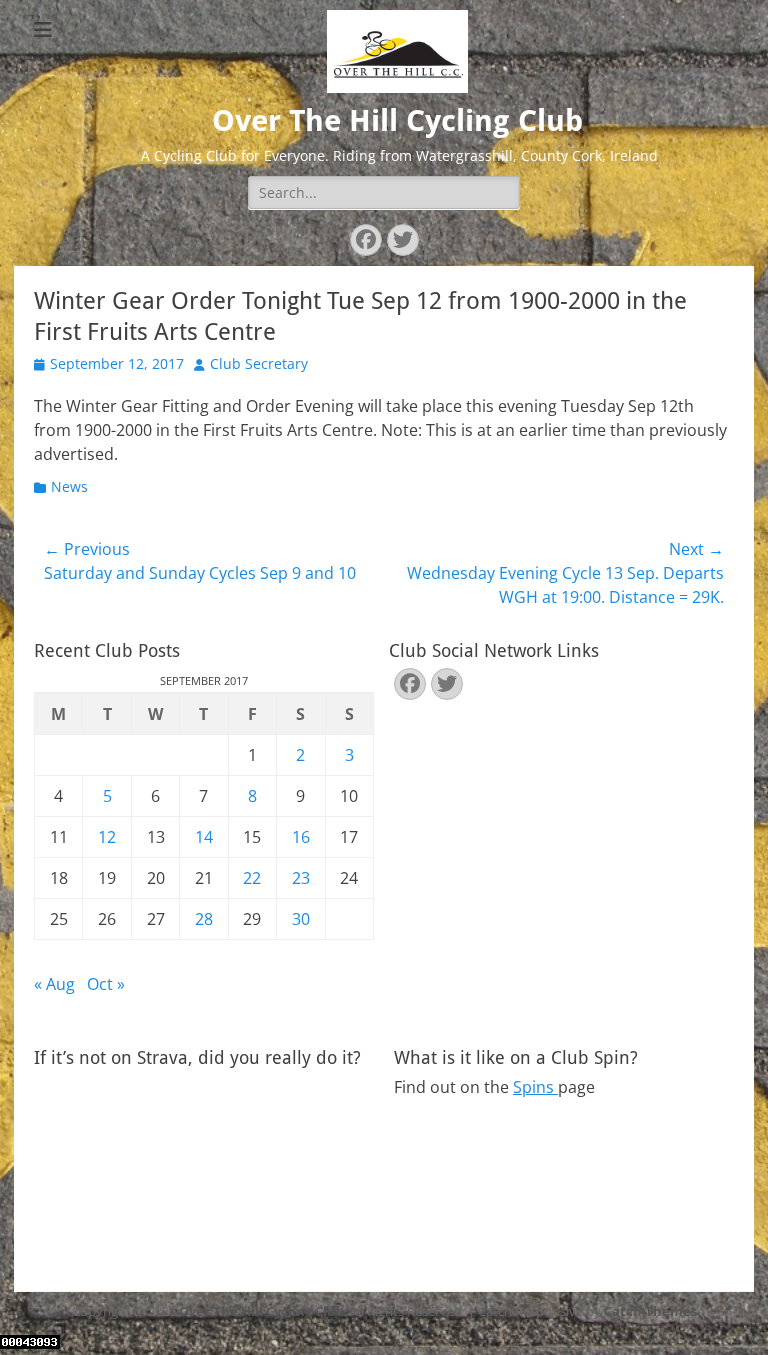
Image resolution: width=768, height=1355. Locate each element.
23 (301, 878)
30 (301, 919)
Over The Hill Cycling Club (397, 120)
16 (301, 837)
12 (107, 837)
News (69, 486)
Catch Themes (650, 1311)
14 (204, 837)
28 (204, 919)
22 (252, 878)
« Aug (54, 984)
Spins (535, 1087)
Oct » (106, 984)
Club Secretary (259, 363)
